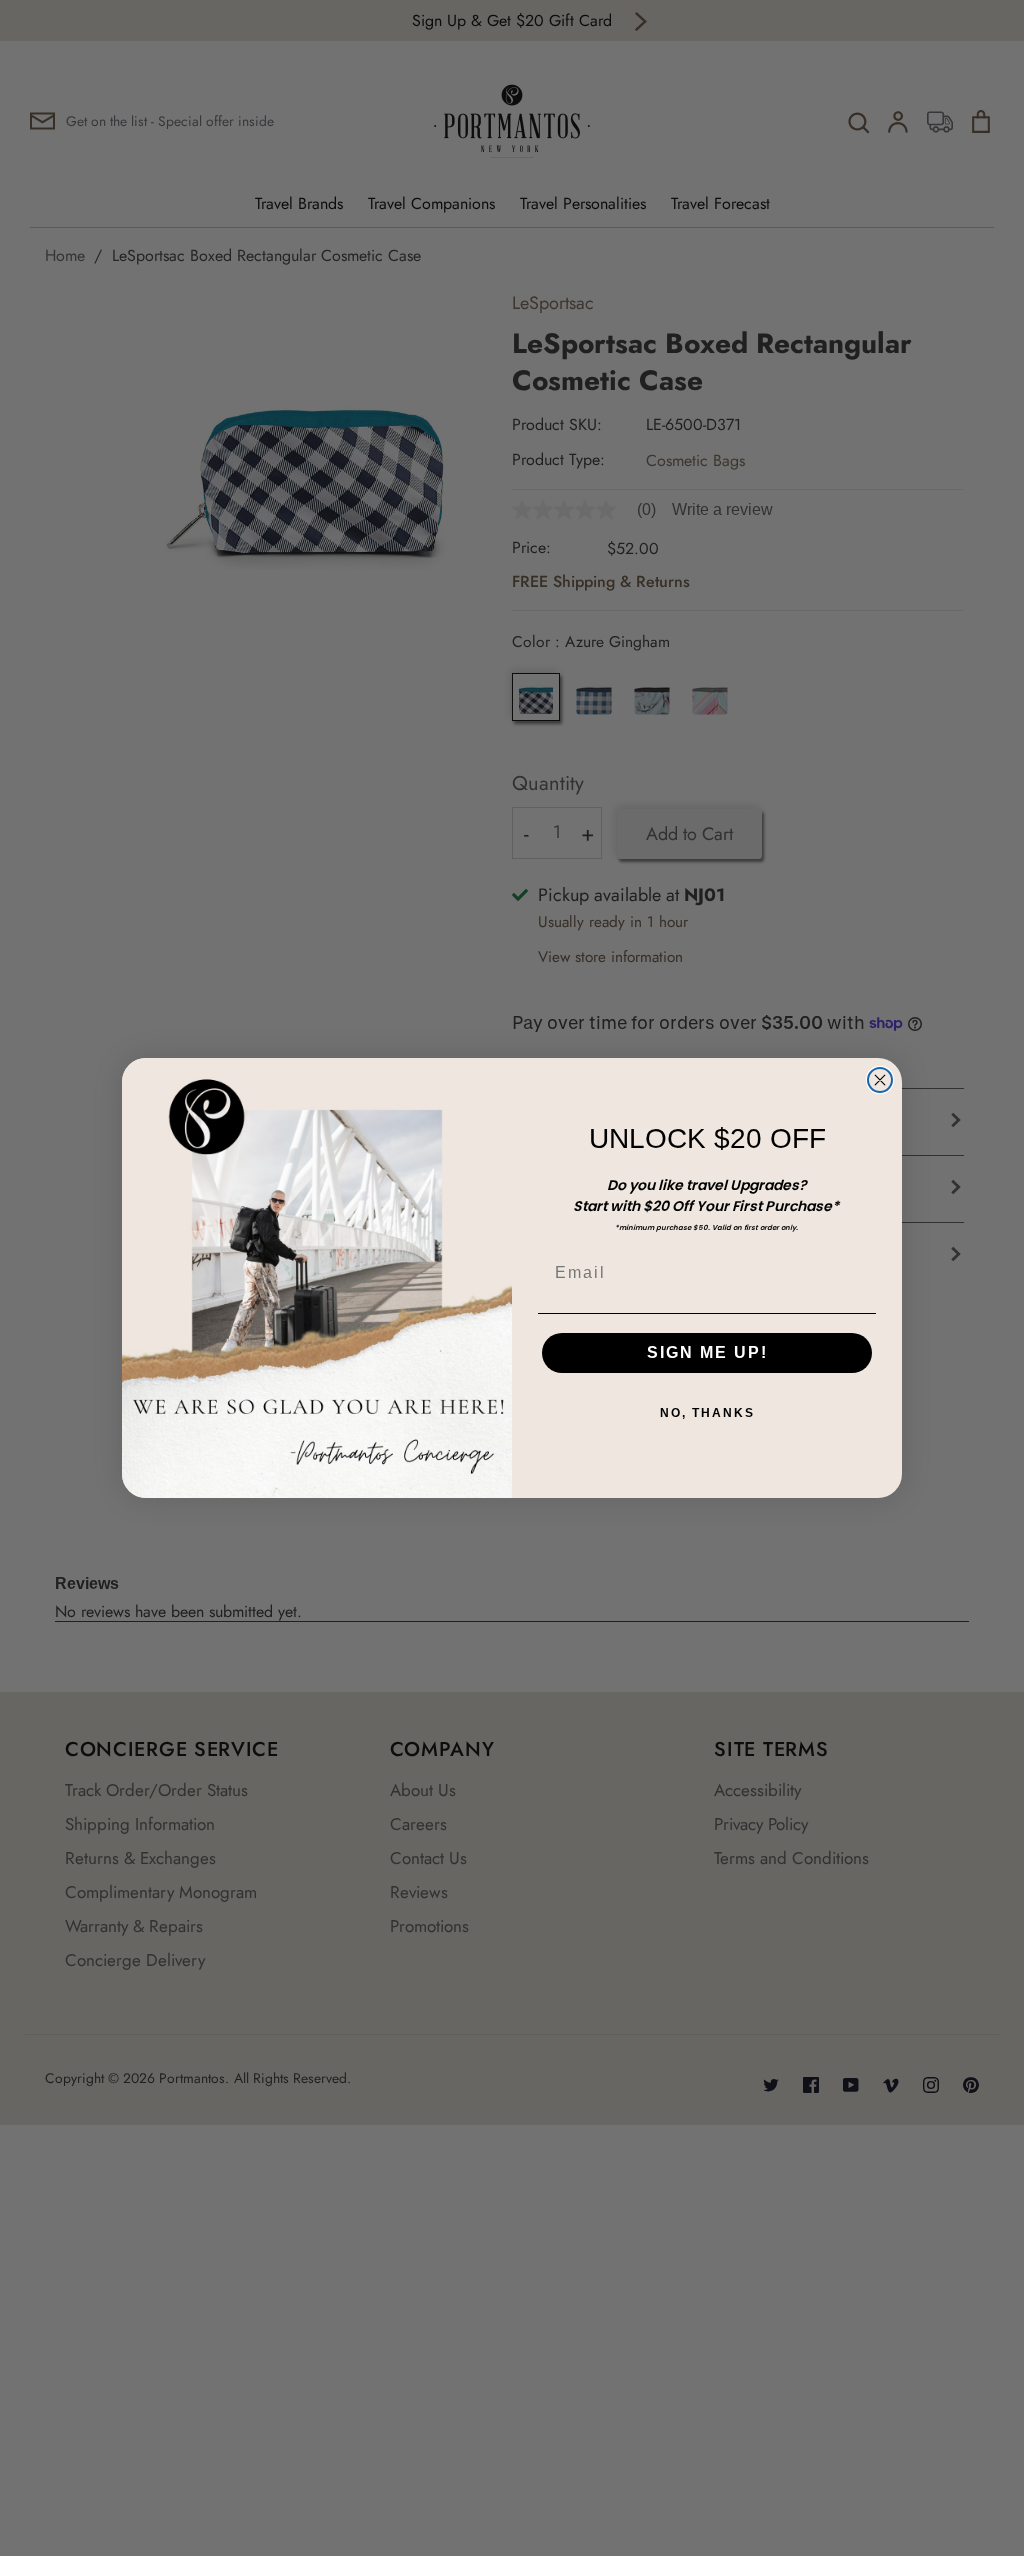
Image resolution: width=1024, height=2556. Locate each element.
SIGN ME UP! (707, 1352)
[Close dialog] (880, 1080)
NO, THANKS (707, 1413)
